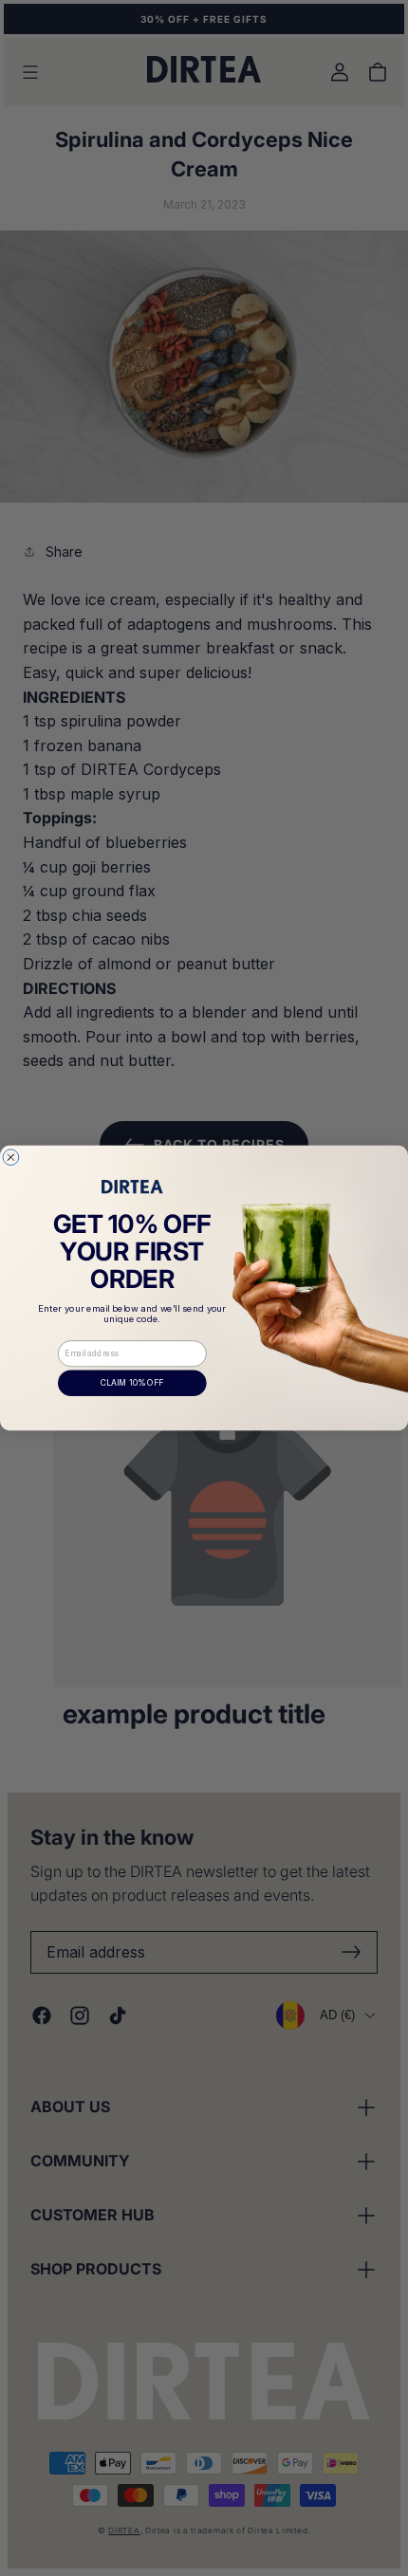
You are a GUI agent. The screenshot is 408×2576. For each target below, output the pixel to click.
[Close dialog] (11, 1158)
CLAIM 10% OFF (132, 1383)
